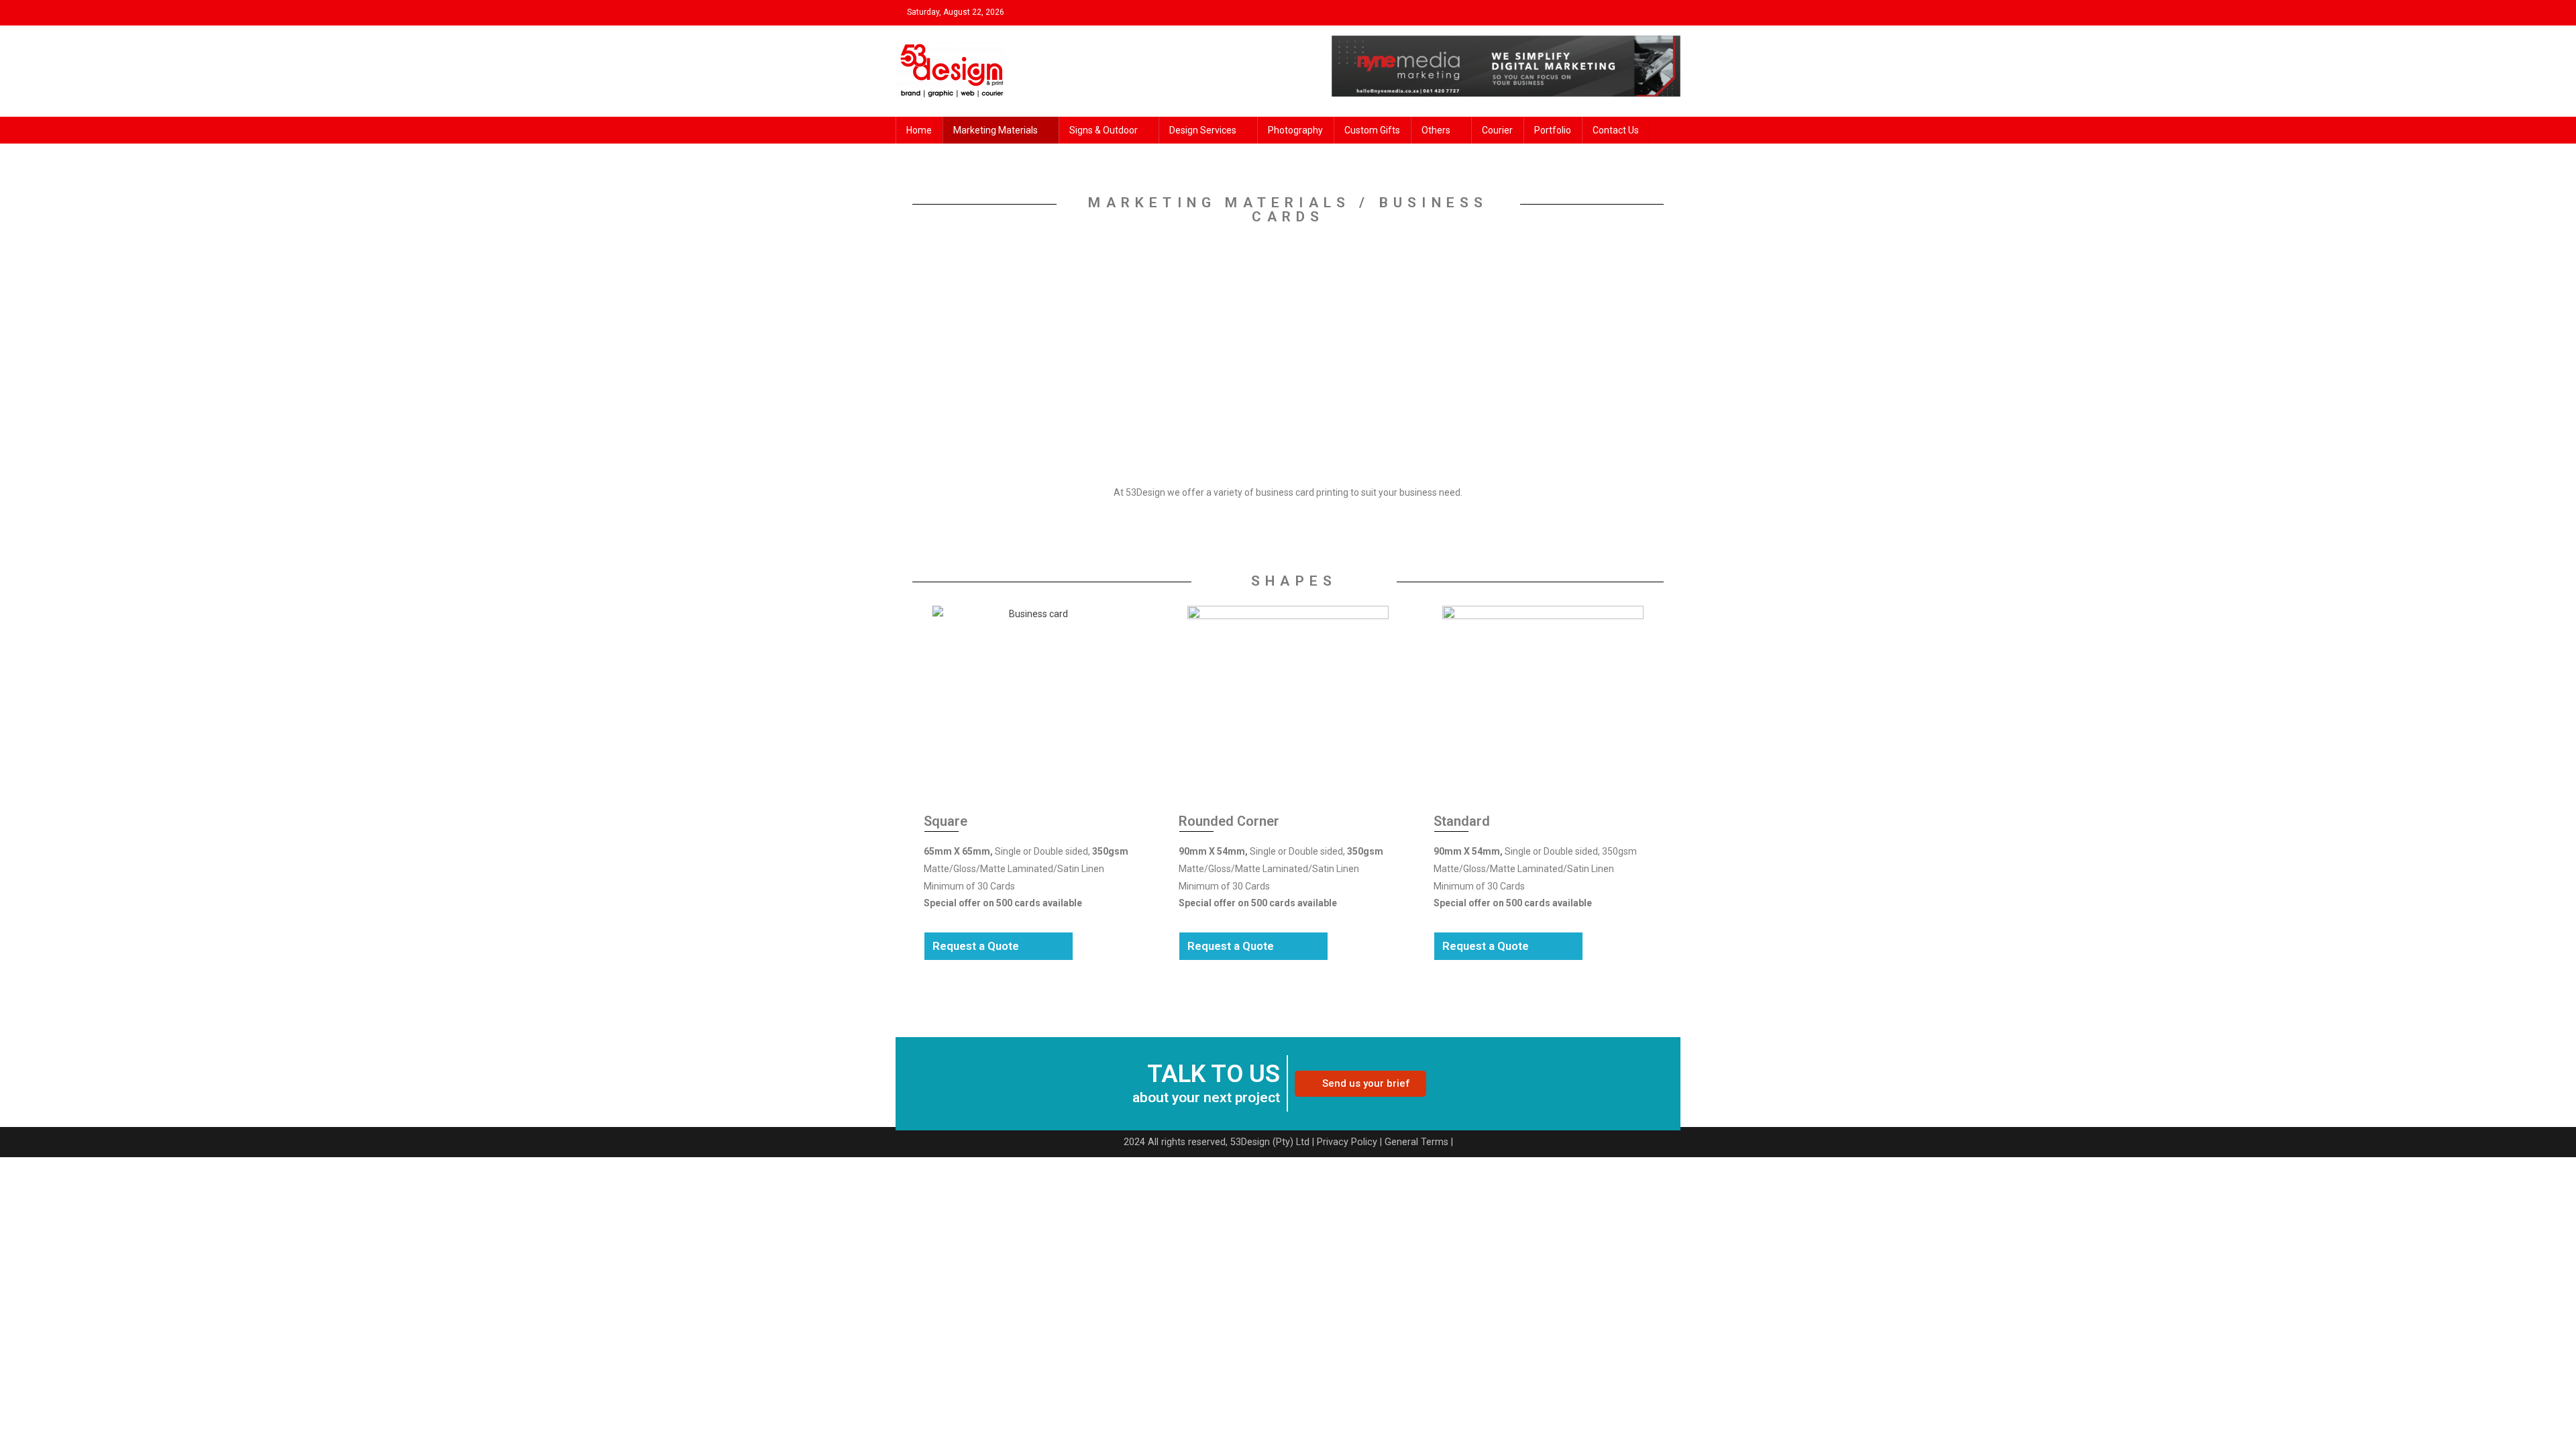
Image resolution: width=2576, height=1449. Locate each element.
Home (919, 130)
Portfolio (1553, 130)
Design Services (1203, 130)
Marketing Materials (996, 130)
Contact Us (1616, 130)
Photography (1295, 130)
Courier (1497, 130)
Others (1436, 130)
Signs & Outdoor (1104, 130)
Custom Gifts (1372, 130)
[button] (1360, 1084)
